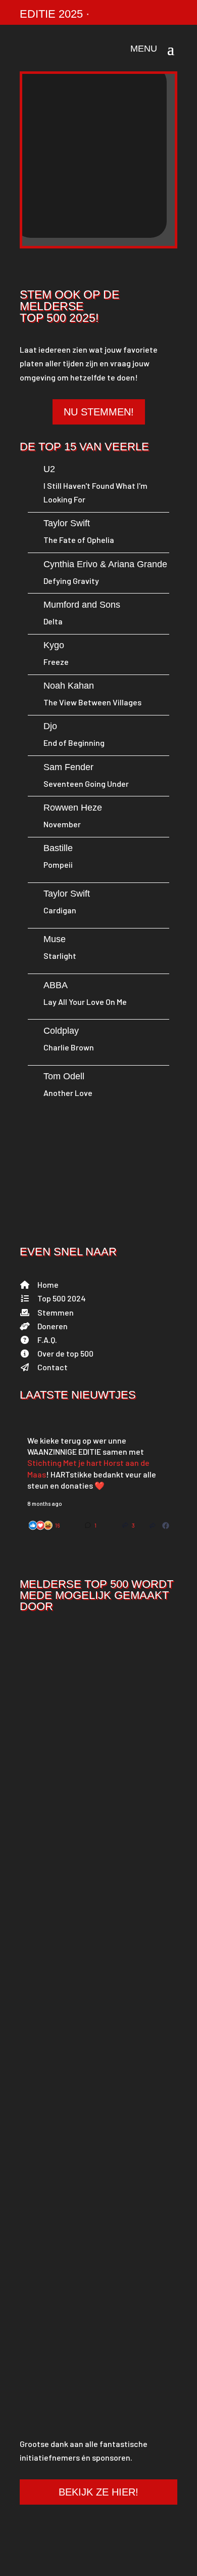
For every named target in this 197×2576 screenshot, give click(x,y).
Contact (53, 1367)
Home (48, 1284)
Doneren (53, 1326)
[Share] (153, 1525)
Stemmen (56, 1312)
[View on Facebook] (166, 1525)
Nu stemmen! (99, 412)
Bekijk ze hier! (98, 2492)
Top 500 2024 (62, 1298)
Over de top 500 (65, 1353)
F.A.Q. (47, 1340)
